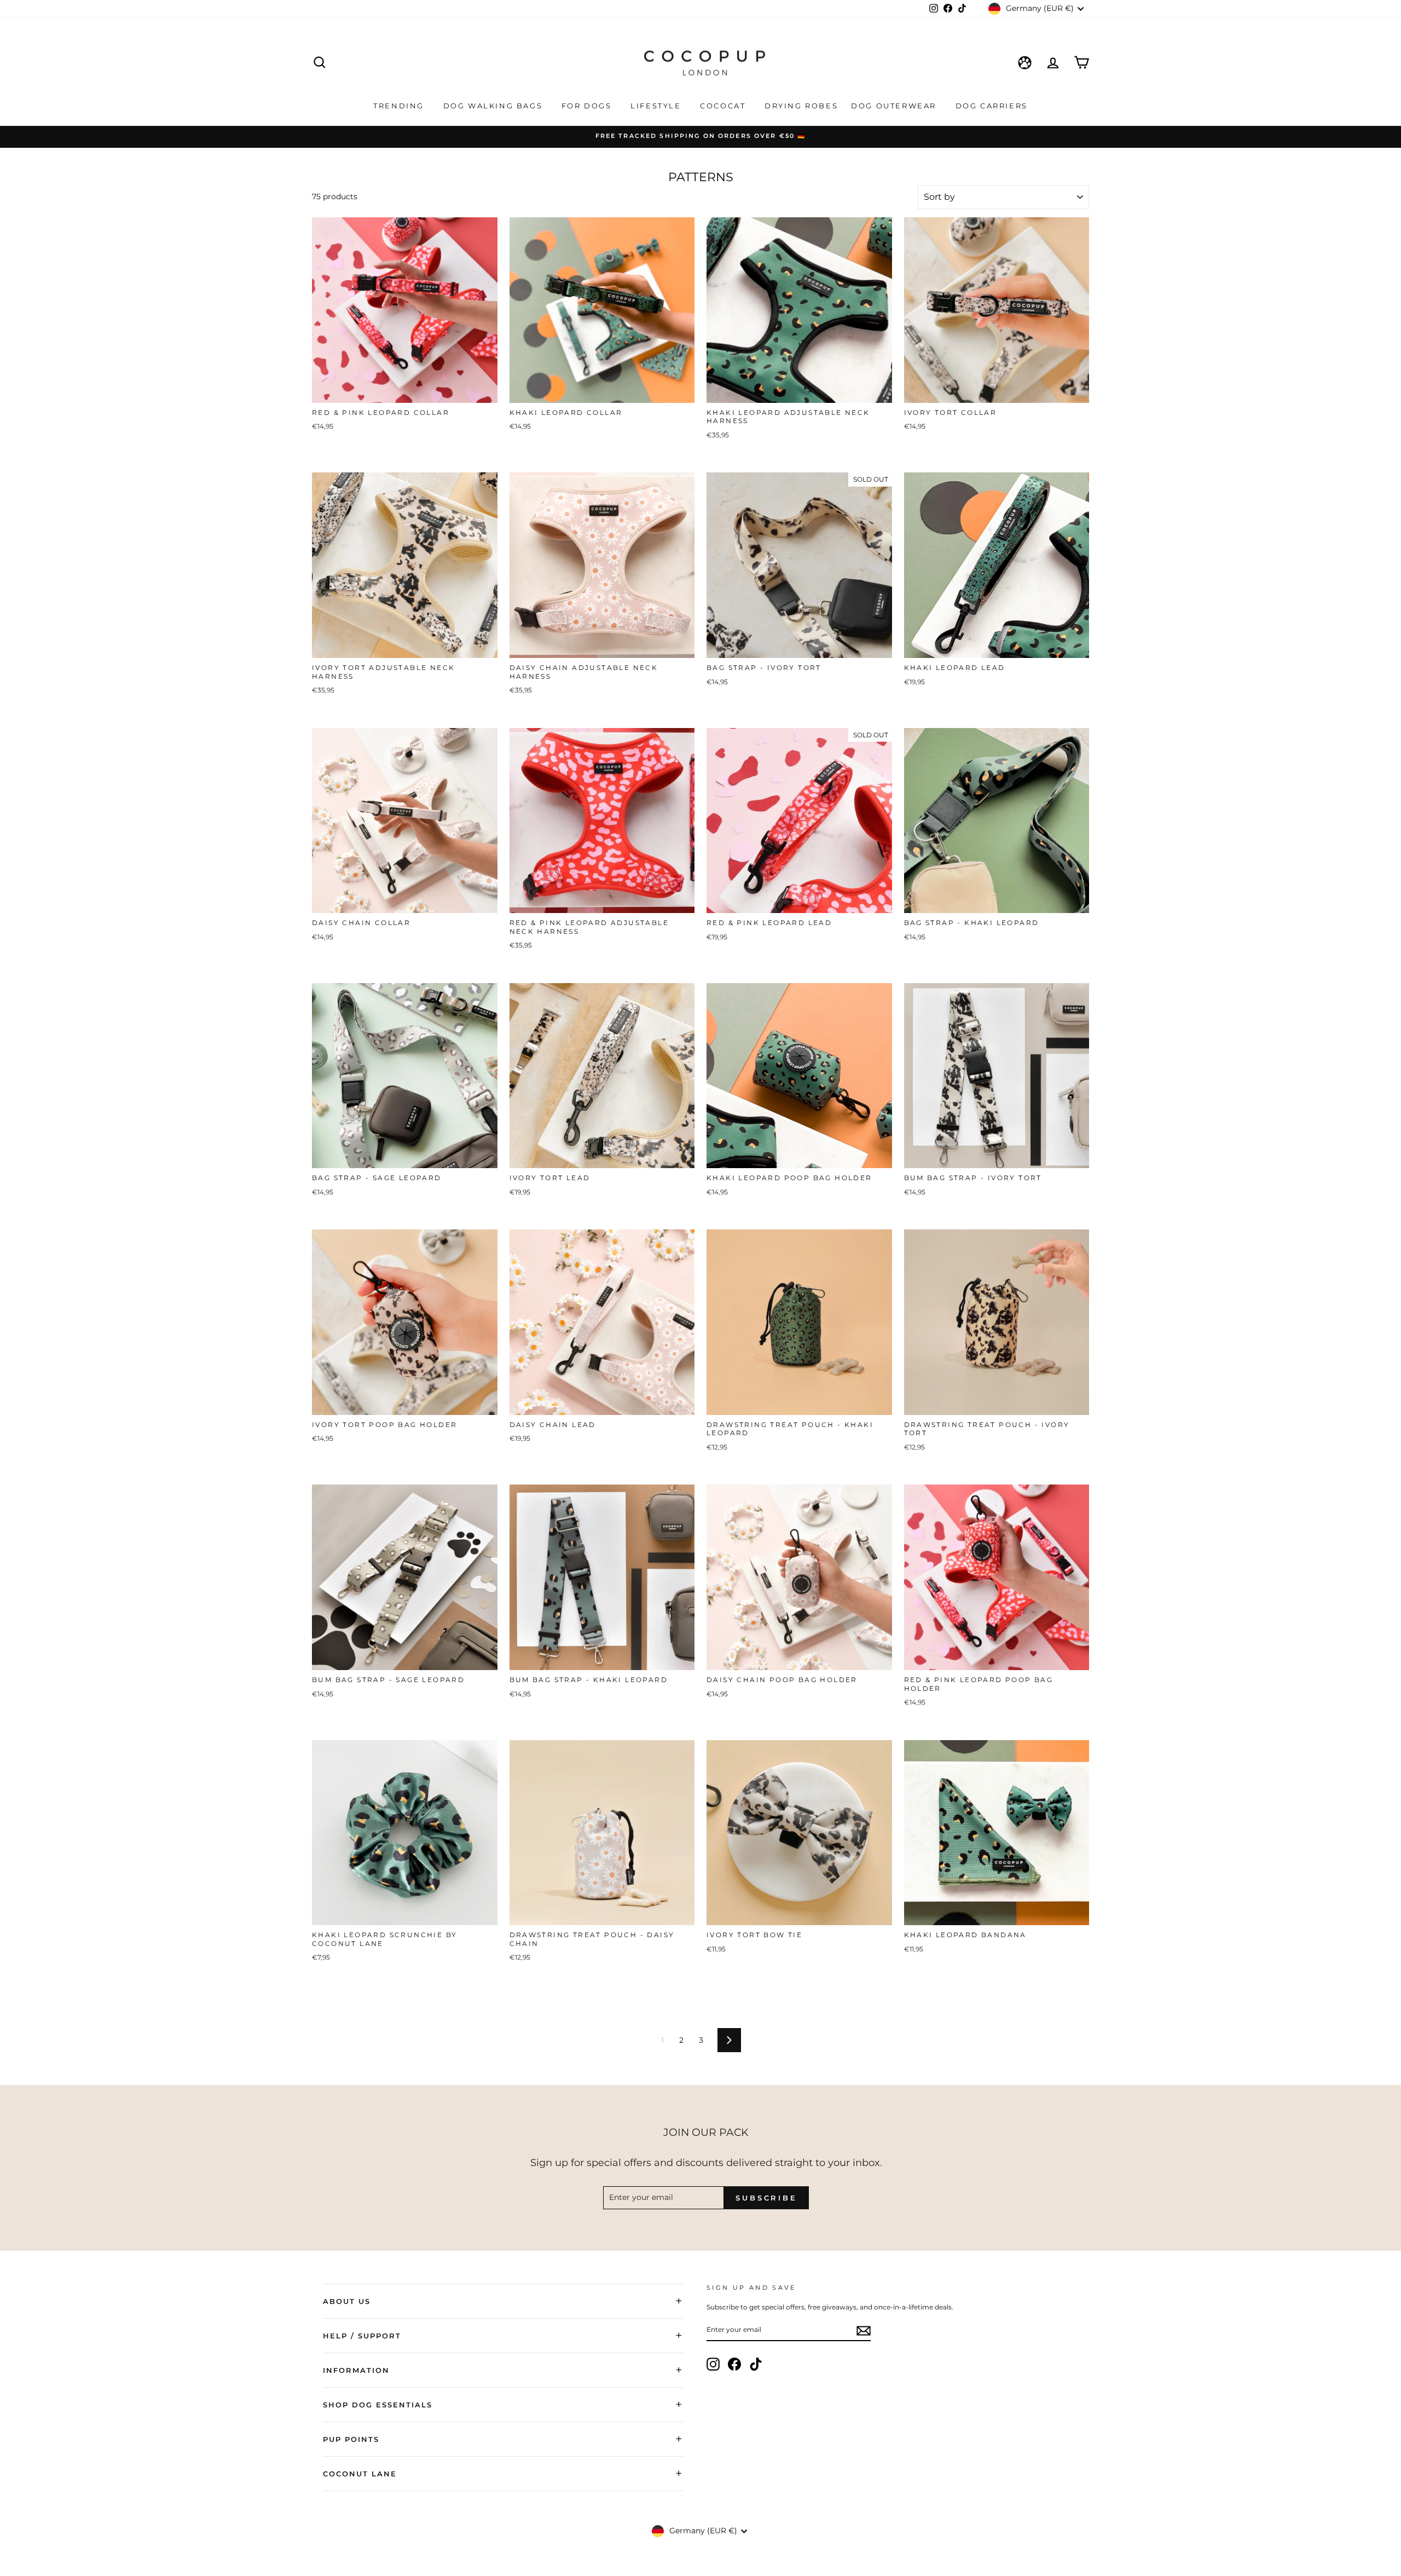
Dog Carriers (992, 106)
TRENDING (400, 106)
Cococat (724, 106)
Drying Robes (801, 106)
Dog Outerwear (895, 106)
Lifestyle (657, 106)
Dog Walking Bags (494, 106)
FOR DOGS (588, 106)
